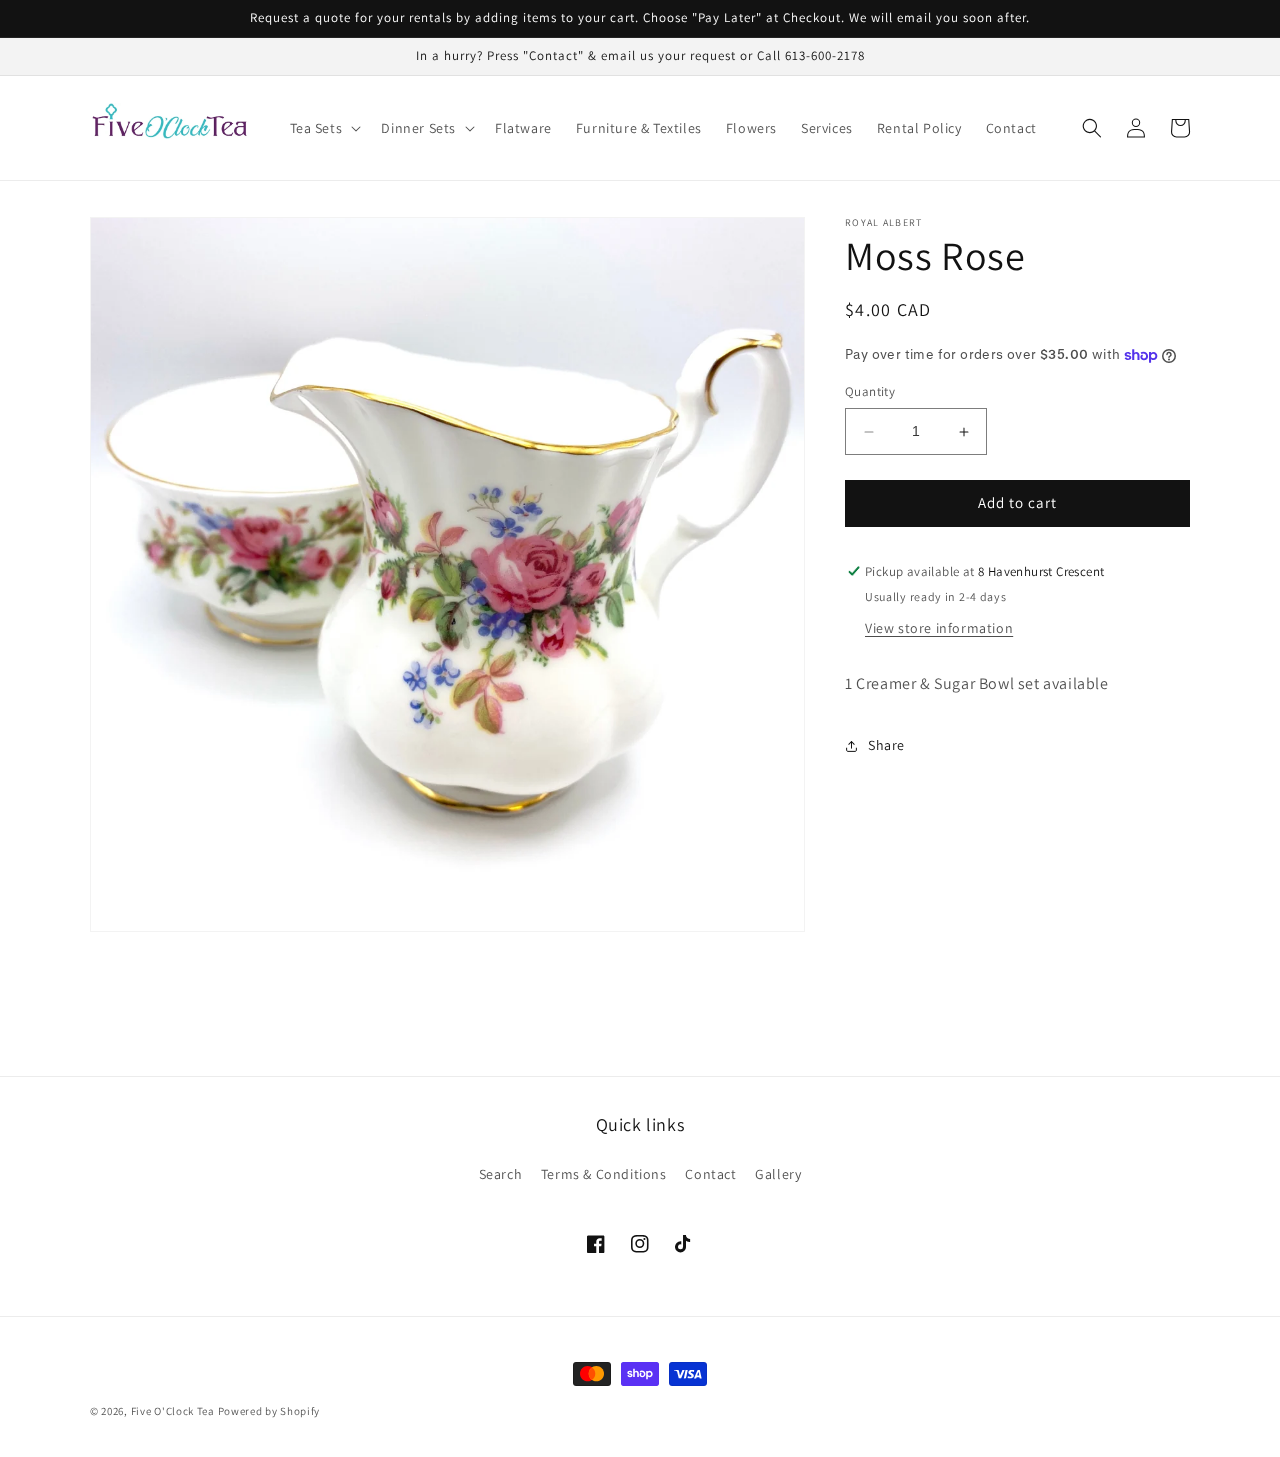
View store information (939, 628)
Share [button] (886, 745)
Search (501, 1174)
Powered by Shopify (269, 1411)
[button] (324, 128)
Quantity (870, 392)
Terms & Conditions (604, 1174)
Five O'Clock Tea (173, 1411)
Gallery (778, 1174)
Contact (710, 1174)
